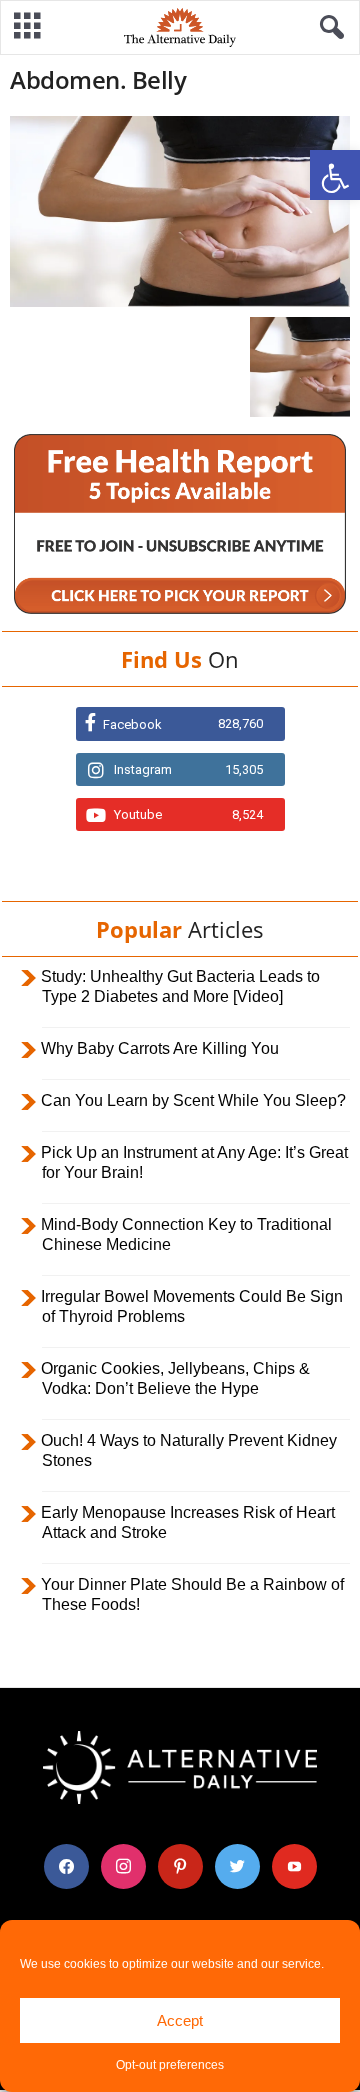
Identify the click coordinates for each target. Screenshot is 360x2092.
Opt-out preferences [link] (170, 2065)
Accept (180, 2020)
